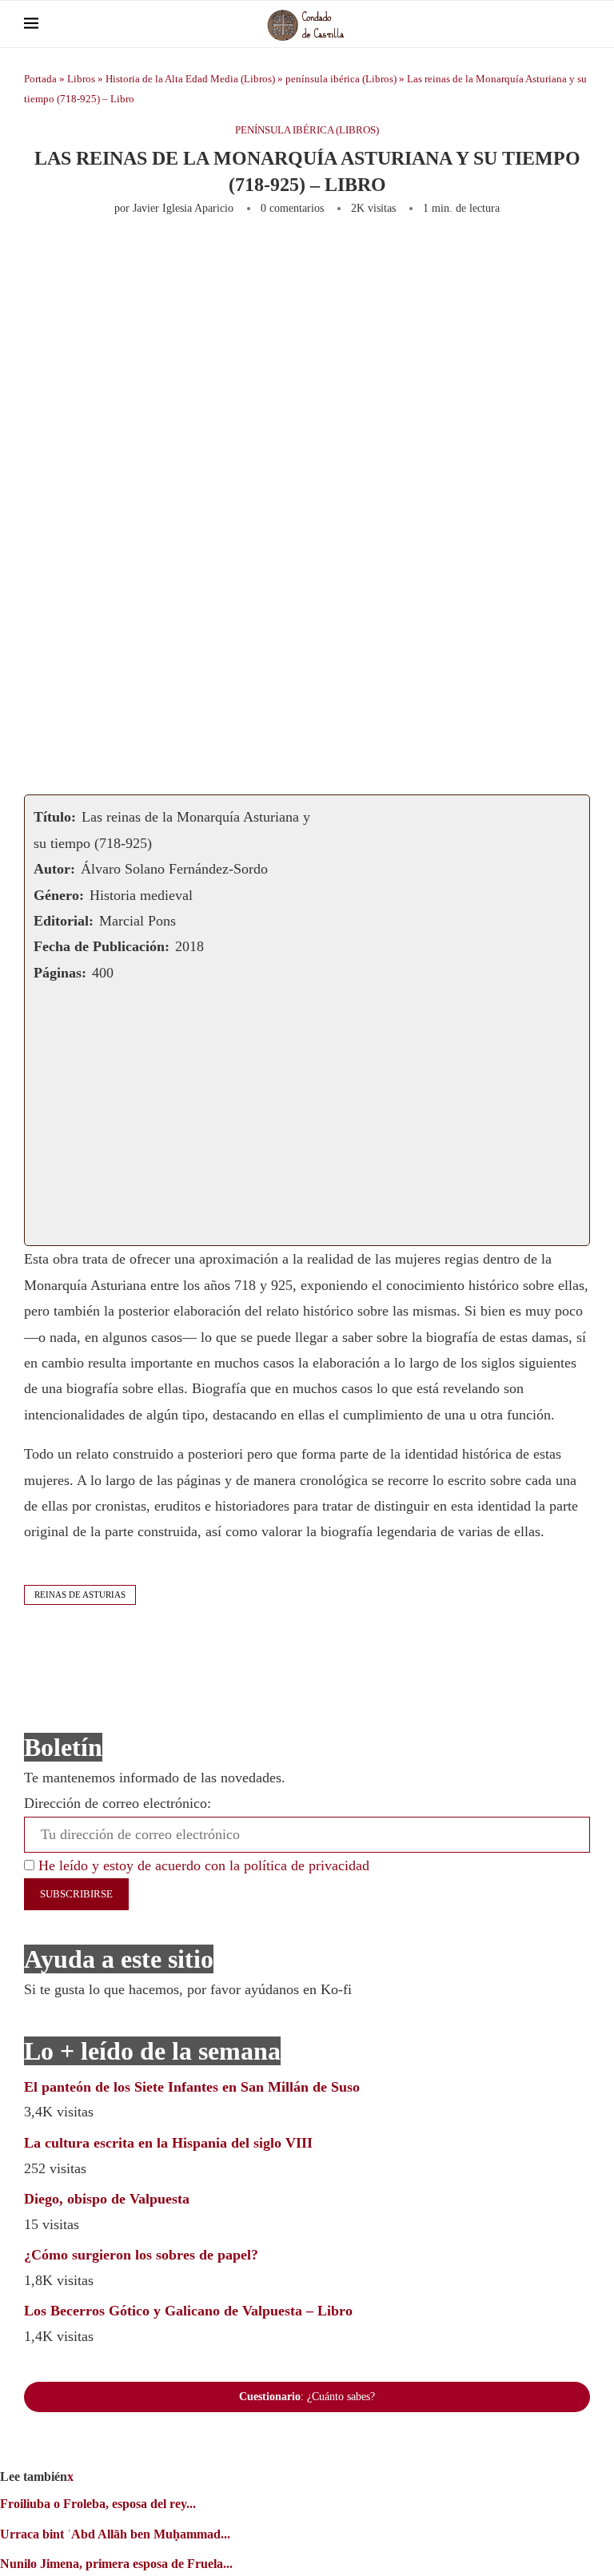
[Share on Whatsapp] (341, 258)
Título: (55, 817)
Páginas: (60, 973)
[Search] (582, 24)
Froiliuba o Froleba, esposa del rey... (98, 2504)
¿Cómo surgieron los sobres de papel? (141, 2255)
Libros (81, 79)
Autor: (54, 869)
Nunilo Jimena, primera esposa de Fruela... (116, 2564)
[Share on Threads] (446, 258)
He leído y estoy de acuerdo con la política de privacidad (202, 1865)
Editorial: (64, 921)
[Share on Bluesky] (472, 258)
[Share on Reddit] (314, 258)
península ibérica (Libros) (341, 79)
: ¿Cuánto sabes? (307, 2397)
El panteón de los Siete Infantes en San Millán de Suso (192, 2087)
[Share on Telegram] (367, 258)
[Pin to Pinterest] (235, 258)
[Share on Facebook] (177, 258)
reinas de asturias (80, 1595)
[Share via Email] (537, 258)
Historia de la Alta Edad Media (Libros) (190, 79)
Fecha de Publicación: (102, 946)
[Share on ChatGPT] (505, 258)
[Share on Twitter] (209, 258)
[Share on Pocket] (420, 258)
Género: (59, 895)
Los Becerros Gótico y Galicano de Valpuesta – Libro (188, 2311)
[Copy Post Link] (393, 258)
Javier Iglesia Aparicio (183, 208)
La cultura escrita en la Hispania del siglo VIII (168, 2143)
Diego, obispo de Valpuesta (107, 2199)
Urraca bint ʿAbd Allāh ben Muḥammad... (115, 2534)
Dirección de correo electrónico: (118, 1803)
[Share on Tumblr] (288, 258)
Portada (40, 79)
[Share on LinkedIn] (261, 258)
